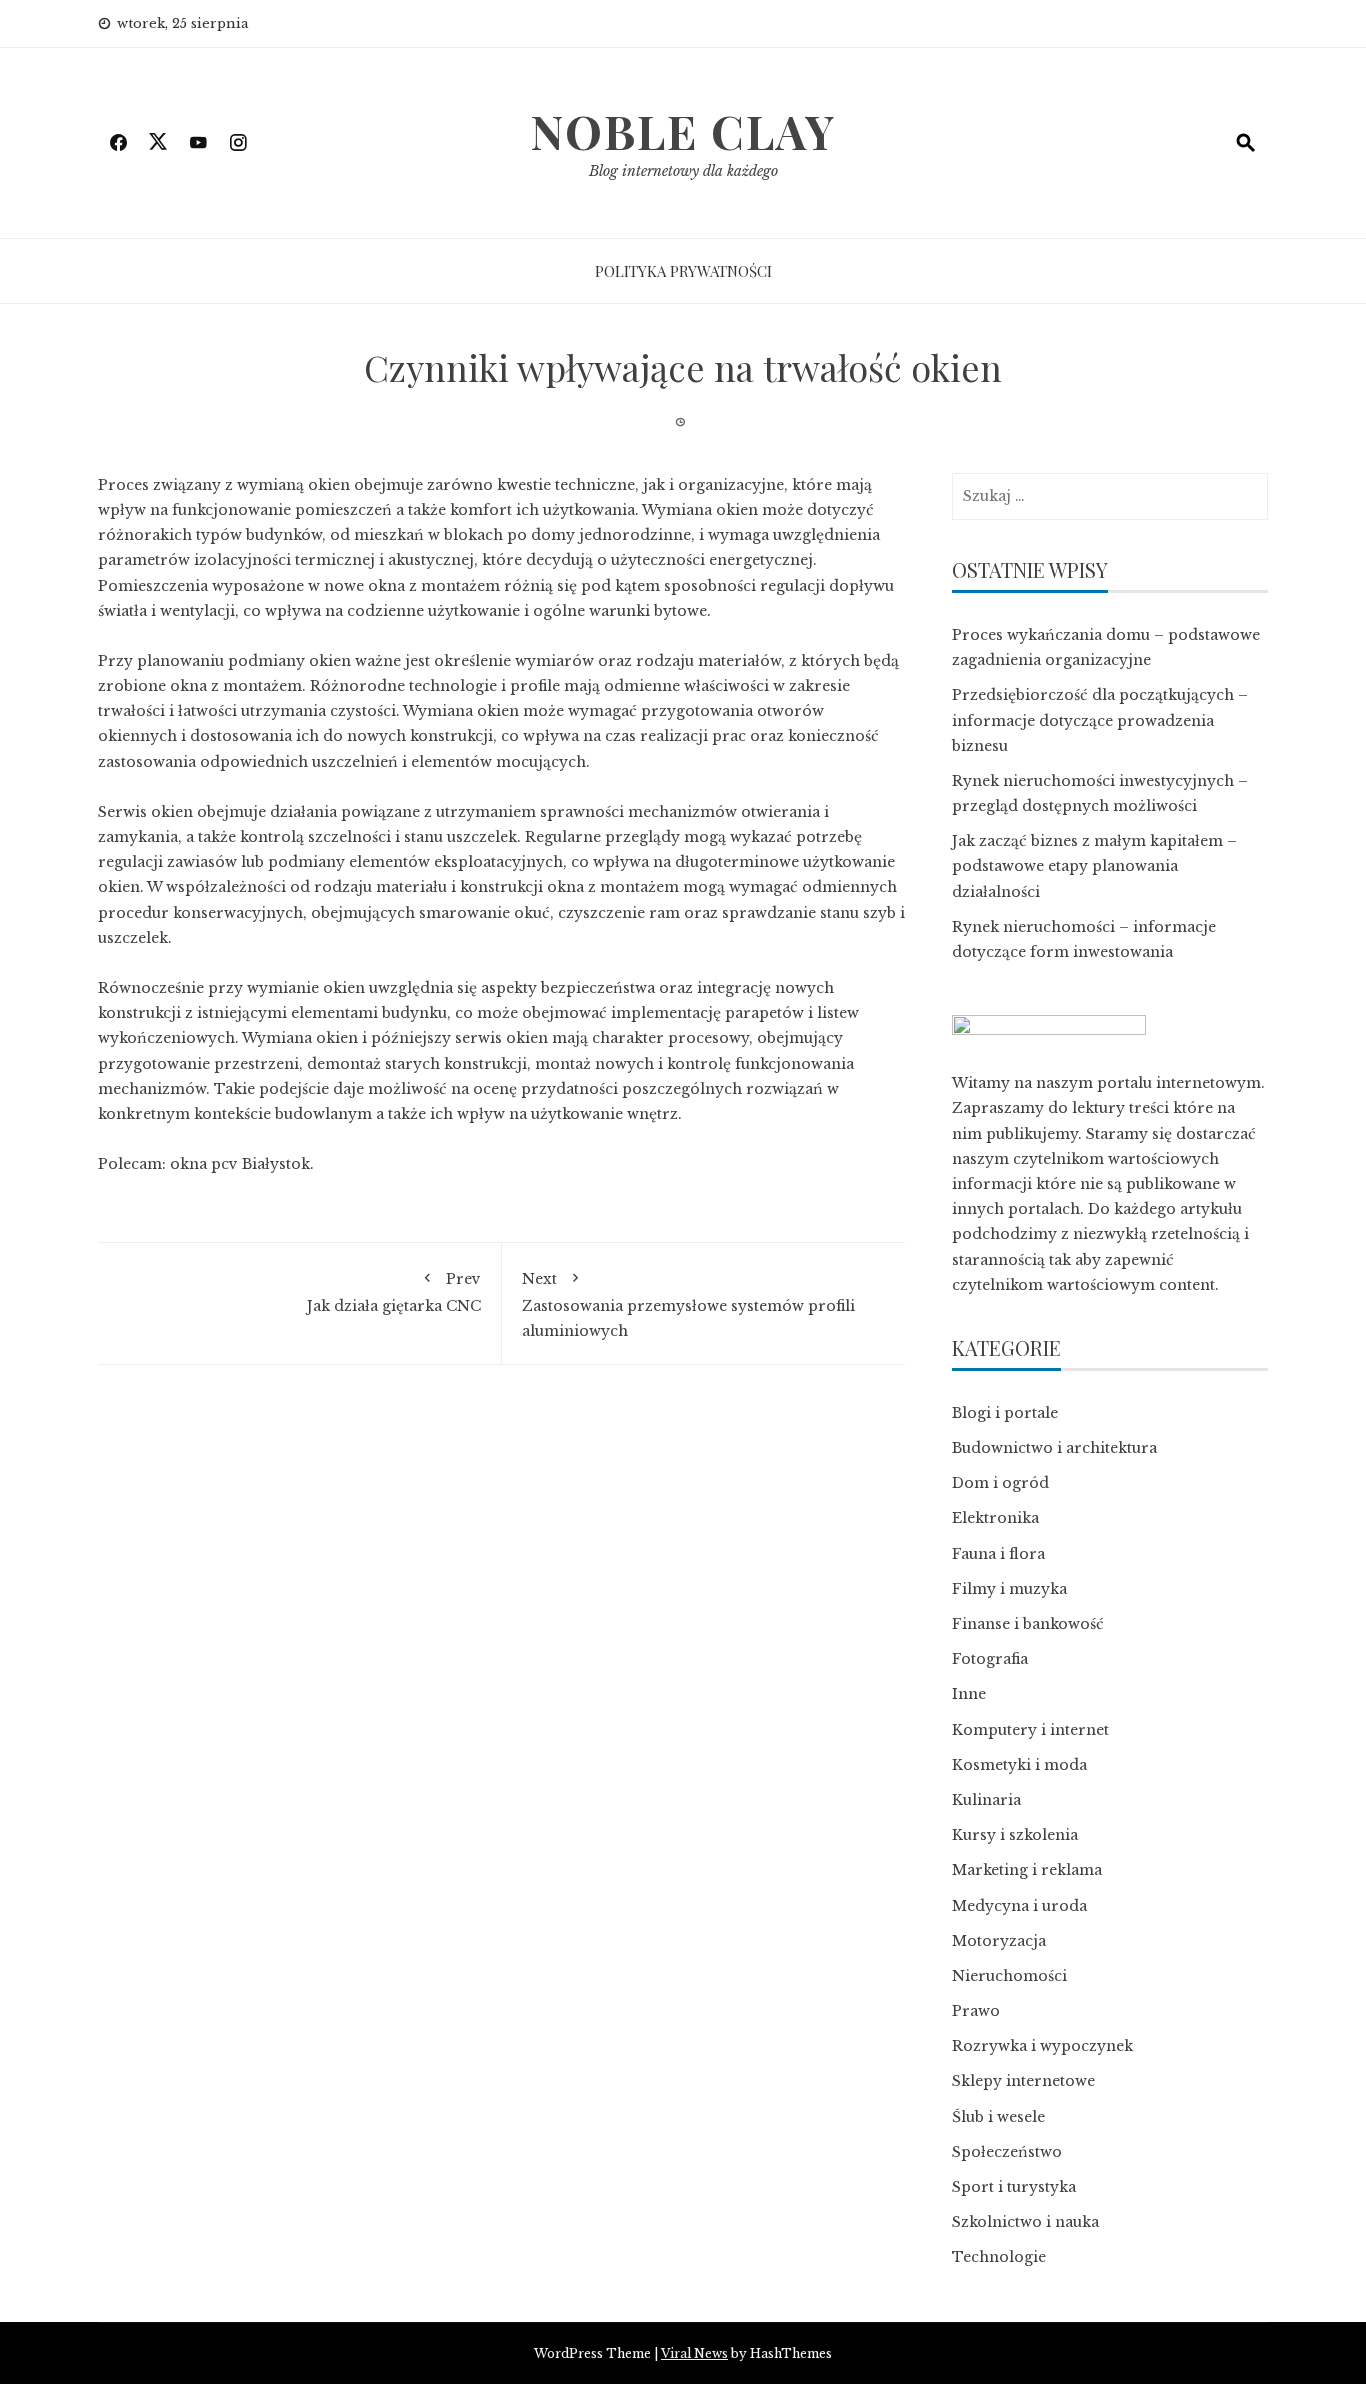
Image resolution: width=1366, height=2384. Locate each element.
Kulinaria (986, 1800)
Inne (969, 1694)
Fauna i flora (998, 1554)
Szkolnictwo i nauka (1025, 2222)
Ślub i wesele (998, 2117)
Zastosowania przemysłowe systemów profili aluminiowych (688, 1304)
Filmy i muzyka (1009, 1589)
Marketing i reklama (1027, 1870)
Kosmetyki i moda (1019, 1765)
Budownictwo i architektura (1054, 1448)
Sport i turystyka (1014, 2187)
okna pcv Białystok (240, 1164)
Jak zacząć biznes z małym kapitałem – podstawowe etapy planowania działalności (1094, 866)
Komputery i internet (1030, 1730)
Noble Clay (683, 131)
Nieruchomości (1009, 1976)
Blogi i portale (1005, 1413)
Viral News (694, 2353)
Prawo (976, 2011)
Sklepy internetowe (1023, 2081)
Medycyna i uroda (1019, 1906)
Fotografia (990, 1659)
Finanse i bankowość (1028, 1624)
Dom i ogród (1000, 1483)
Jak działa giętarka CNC (394, 1292)
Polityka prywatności (683, 271)
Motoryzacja (999, 1941)
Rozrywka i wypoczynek (1042, 2046)
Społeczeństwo (1007, 2152)
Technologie (999, 2257)
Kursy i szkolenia (1015, 1835)
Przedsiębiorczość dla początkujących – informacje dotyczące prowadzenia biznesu (1100, 720)
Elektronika (995, 1518)
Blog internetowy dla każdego (683, 171)
